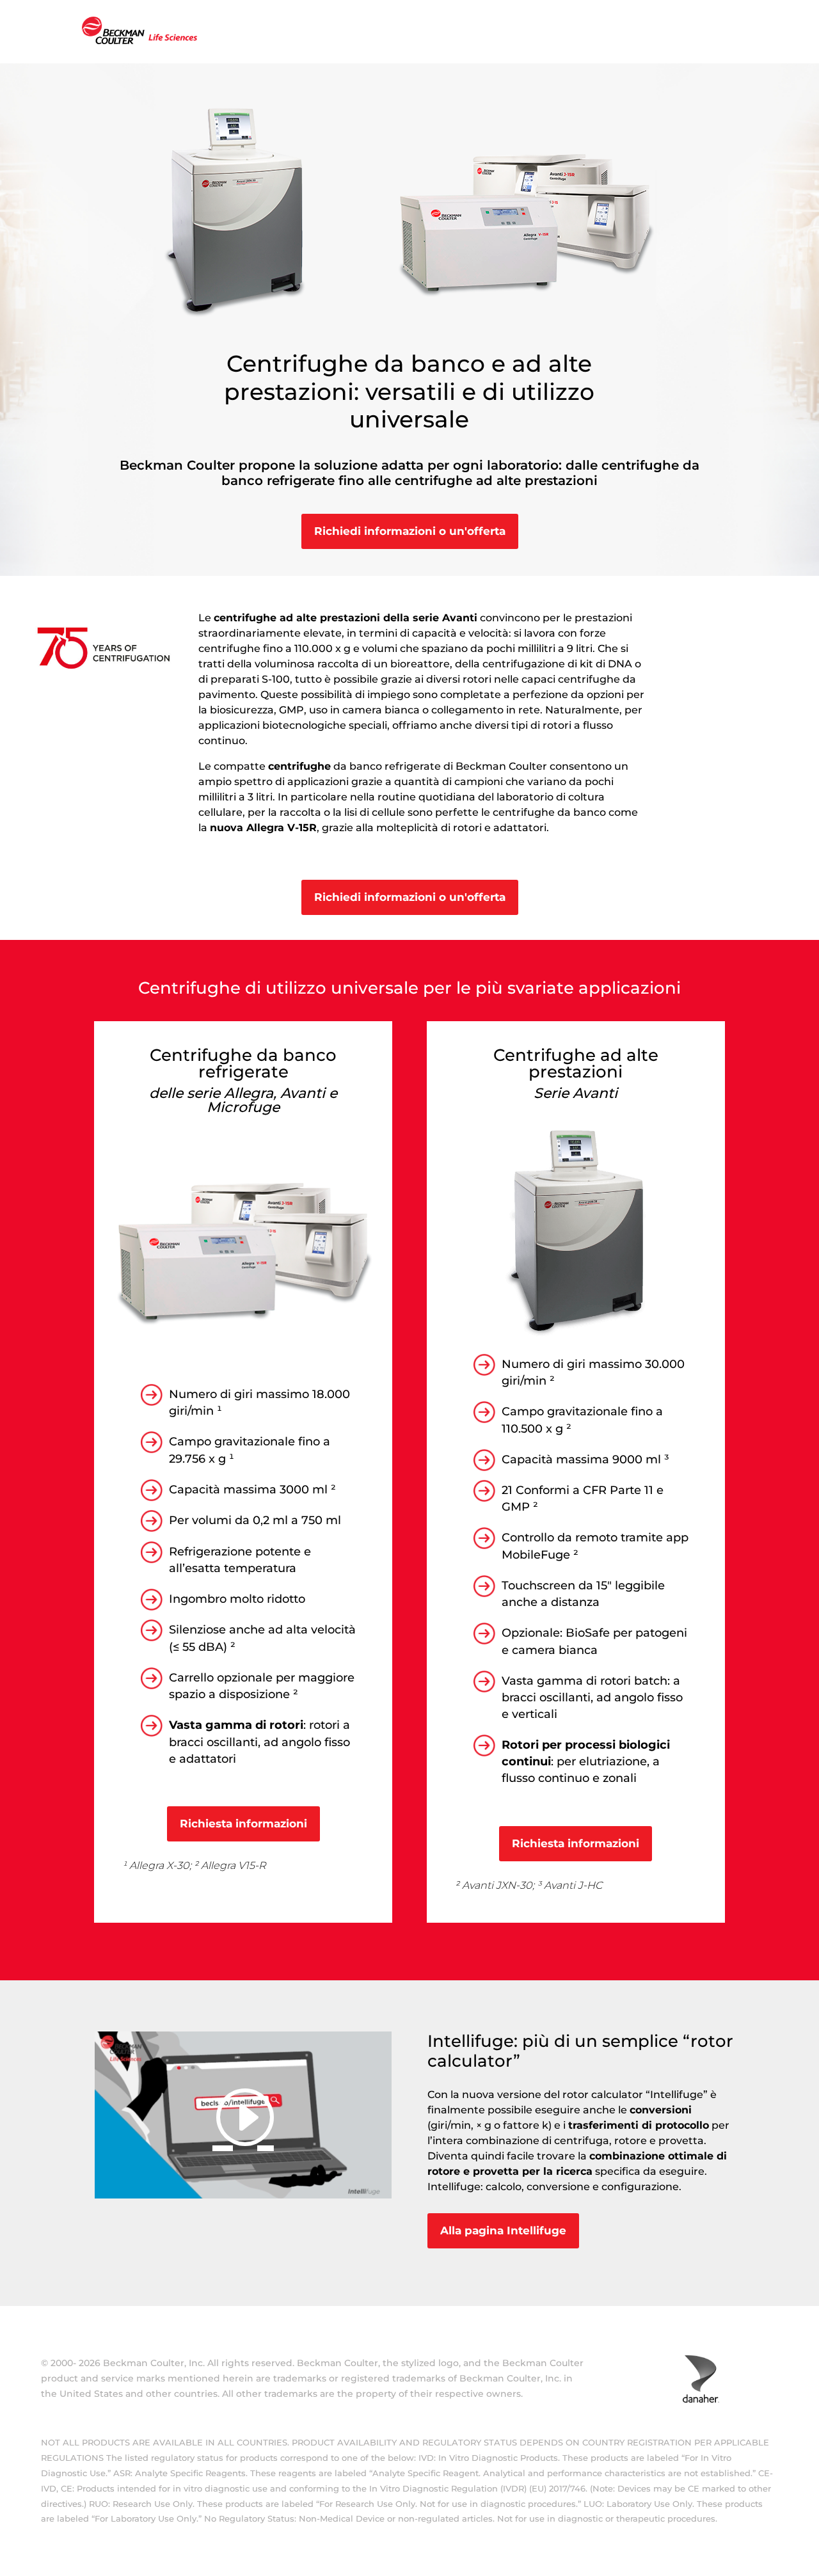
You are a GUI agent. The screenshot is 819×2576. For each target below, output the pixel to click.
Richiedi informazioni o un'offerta (410, 531)
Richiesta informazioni (243, 1824)
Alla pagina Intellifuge (503, 2230)
